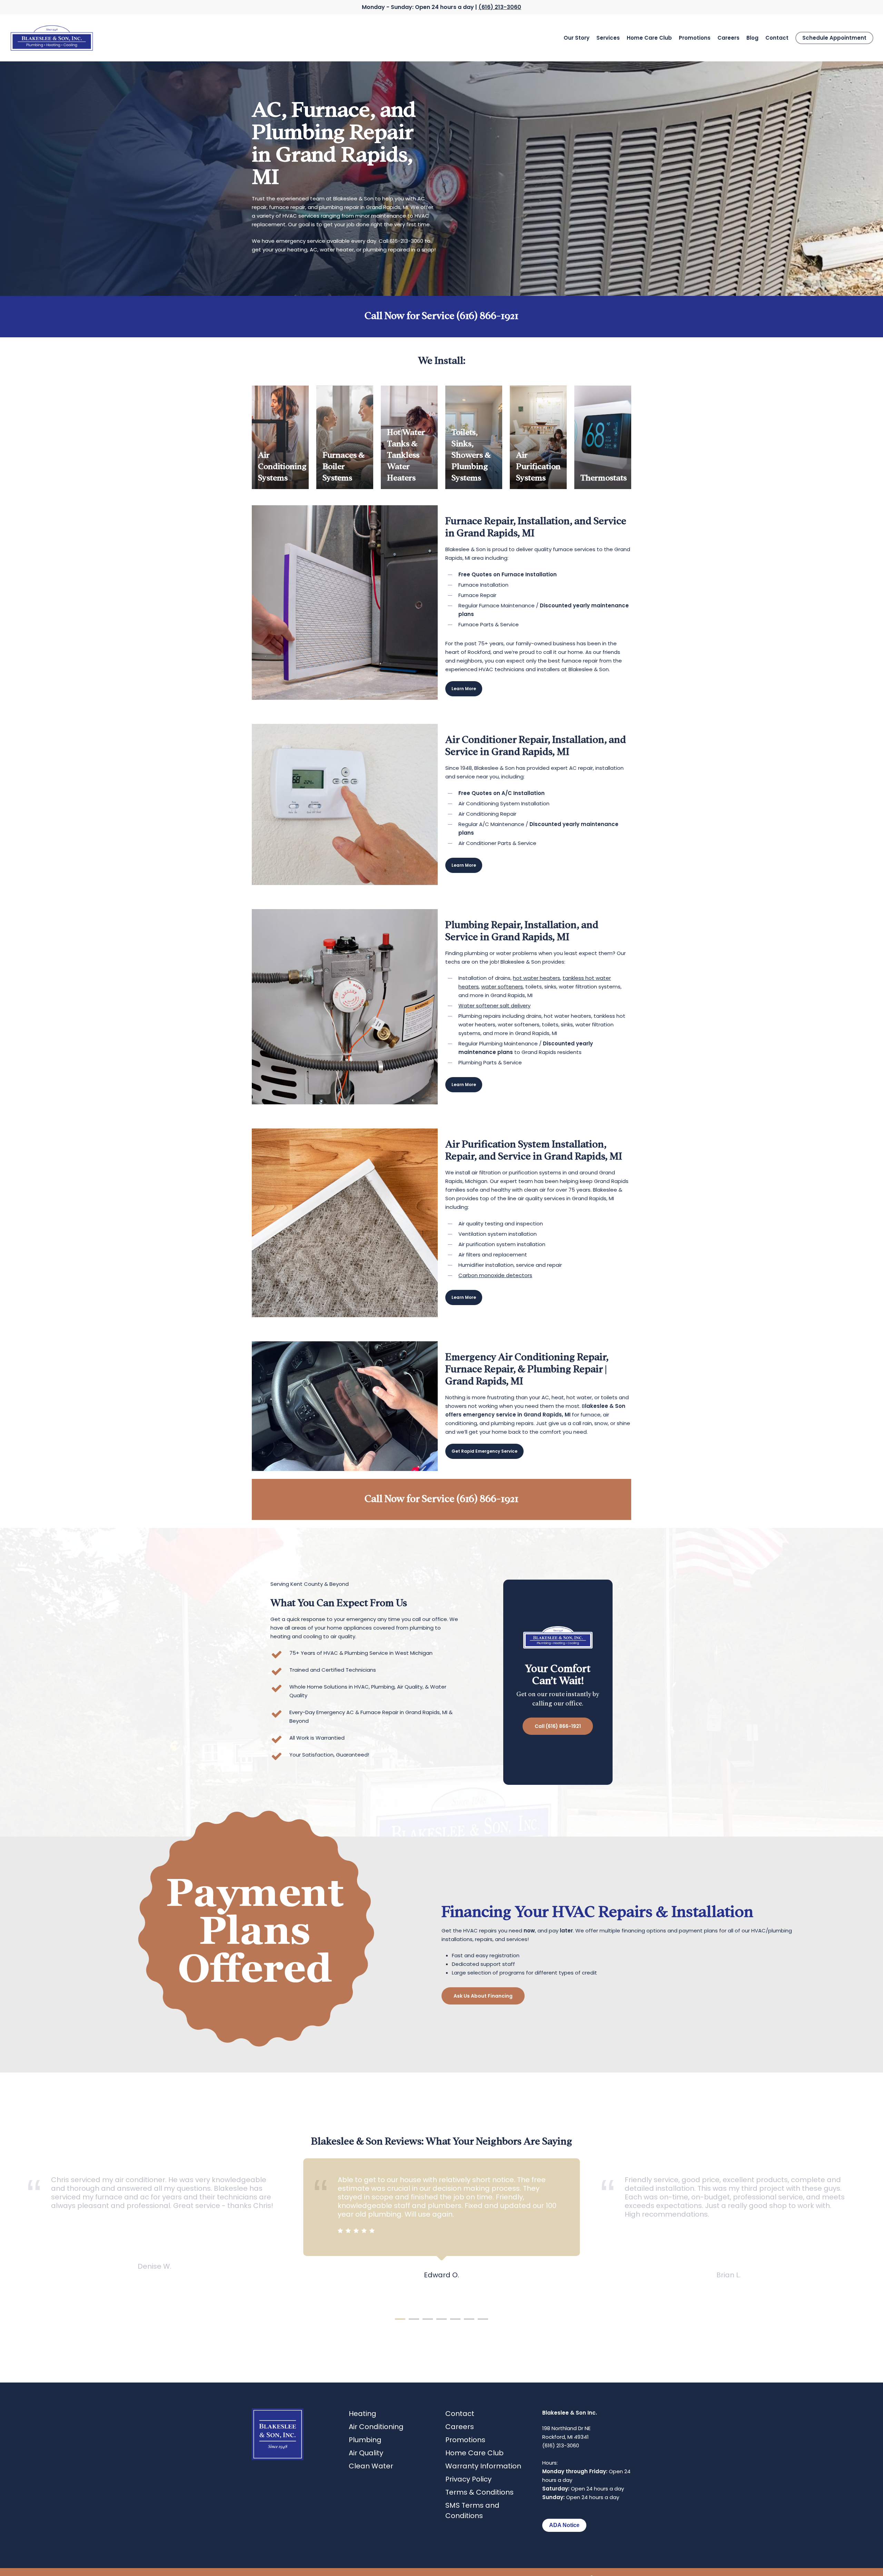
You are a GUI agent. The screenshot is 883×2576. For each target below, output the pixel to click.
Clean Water (371, 2466)
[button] (464, 689)
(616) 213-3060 (500, 7)
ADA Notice (564, 2525)
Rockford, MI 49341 (565, 2437)
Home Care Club (474, 2453)
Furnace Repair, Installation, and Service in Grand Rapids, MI (536, 526)
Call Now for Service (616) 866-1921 (441, 315)
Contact (460, 2414)
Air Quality (366, 2453)
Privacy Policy (468, 2479)
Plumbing (365, 2440)
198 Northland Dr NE (566, 2428)
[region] (441, 2232)
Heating (363, 2414)
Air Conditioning (376, 2427)
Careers (460, 2427)
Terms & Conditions (479, 2492)
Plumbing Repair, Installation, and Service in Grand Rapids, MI (522, 930)
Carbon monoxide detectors (495, 1275)
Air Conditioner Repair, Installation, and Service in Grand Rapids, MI (536, 744)
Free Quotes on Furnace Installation (508, 574)
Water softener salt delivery (494, 1006)
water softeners (502, 987)
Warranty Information (483, 2466)
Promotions (465, 2440)
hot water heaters (537, 978)
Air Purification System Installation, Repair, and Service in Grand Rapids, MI (534, 1149)
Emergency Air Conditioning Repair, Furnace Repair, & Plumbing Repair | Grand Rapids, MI (527, 1368)
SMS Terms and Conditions (472, 2510)
